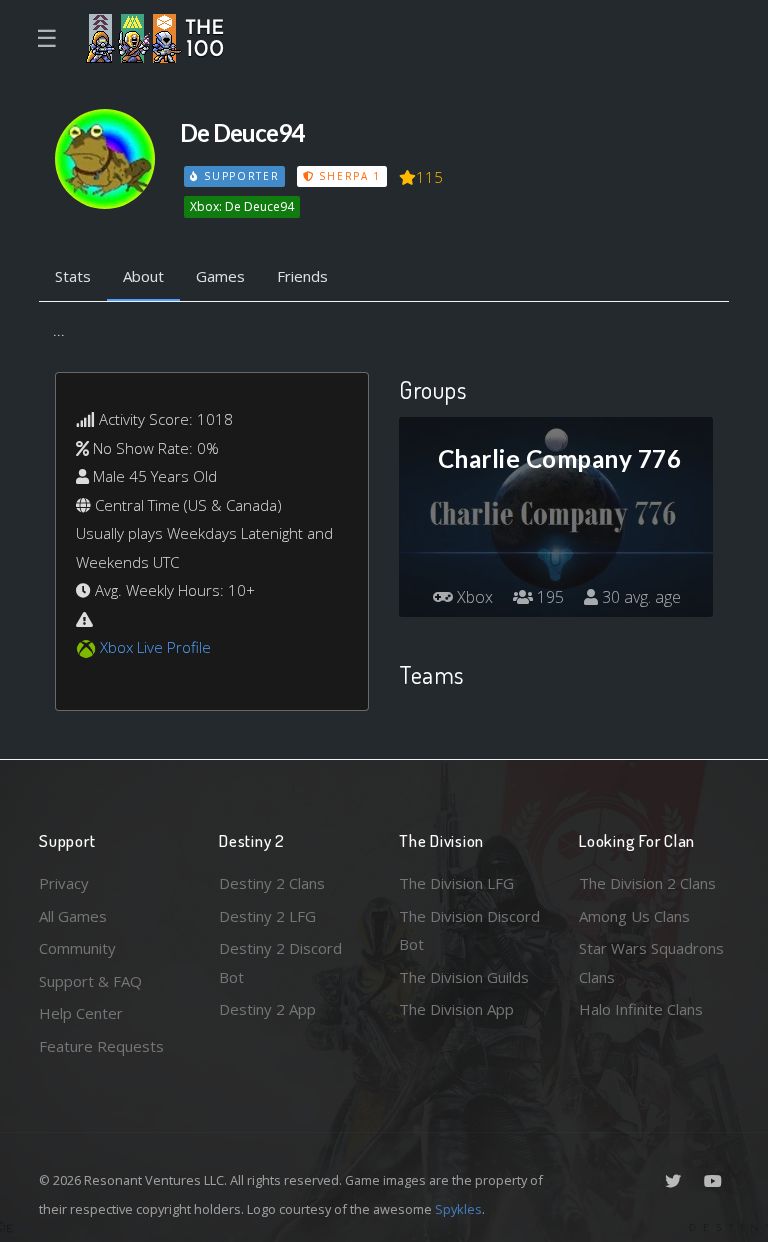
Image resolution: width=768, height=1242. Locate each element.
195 (548, 597)
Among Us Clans (634, 916)
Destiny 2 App (267, 1009)
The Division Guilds (464, 977)
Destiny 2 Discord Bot (280, 962)
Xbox (473, 597)
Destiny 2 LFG (267, 916)
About (143, 276)
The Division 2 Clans (647, 883)
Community (77, 948)
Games (220, 276)
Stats (73, 276)
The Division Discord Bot (469, 930)
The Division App (456, 1009)
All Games (73, 916)
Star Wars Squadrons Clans (651, 962)
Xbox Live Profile (155, 647)
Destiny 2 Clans (272, 883)
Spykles (458, 1209)
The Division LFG (456, 883)
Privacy (64, 883)
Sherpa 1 (348, 176)
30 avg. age (639, 597)
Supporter (239, 176)
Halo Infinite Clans (641, 1009)
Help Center (81, 1013)
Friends (302, 276)
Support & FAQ (90, 981)
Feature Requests (101, 1046)
